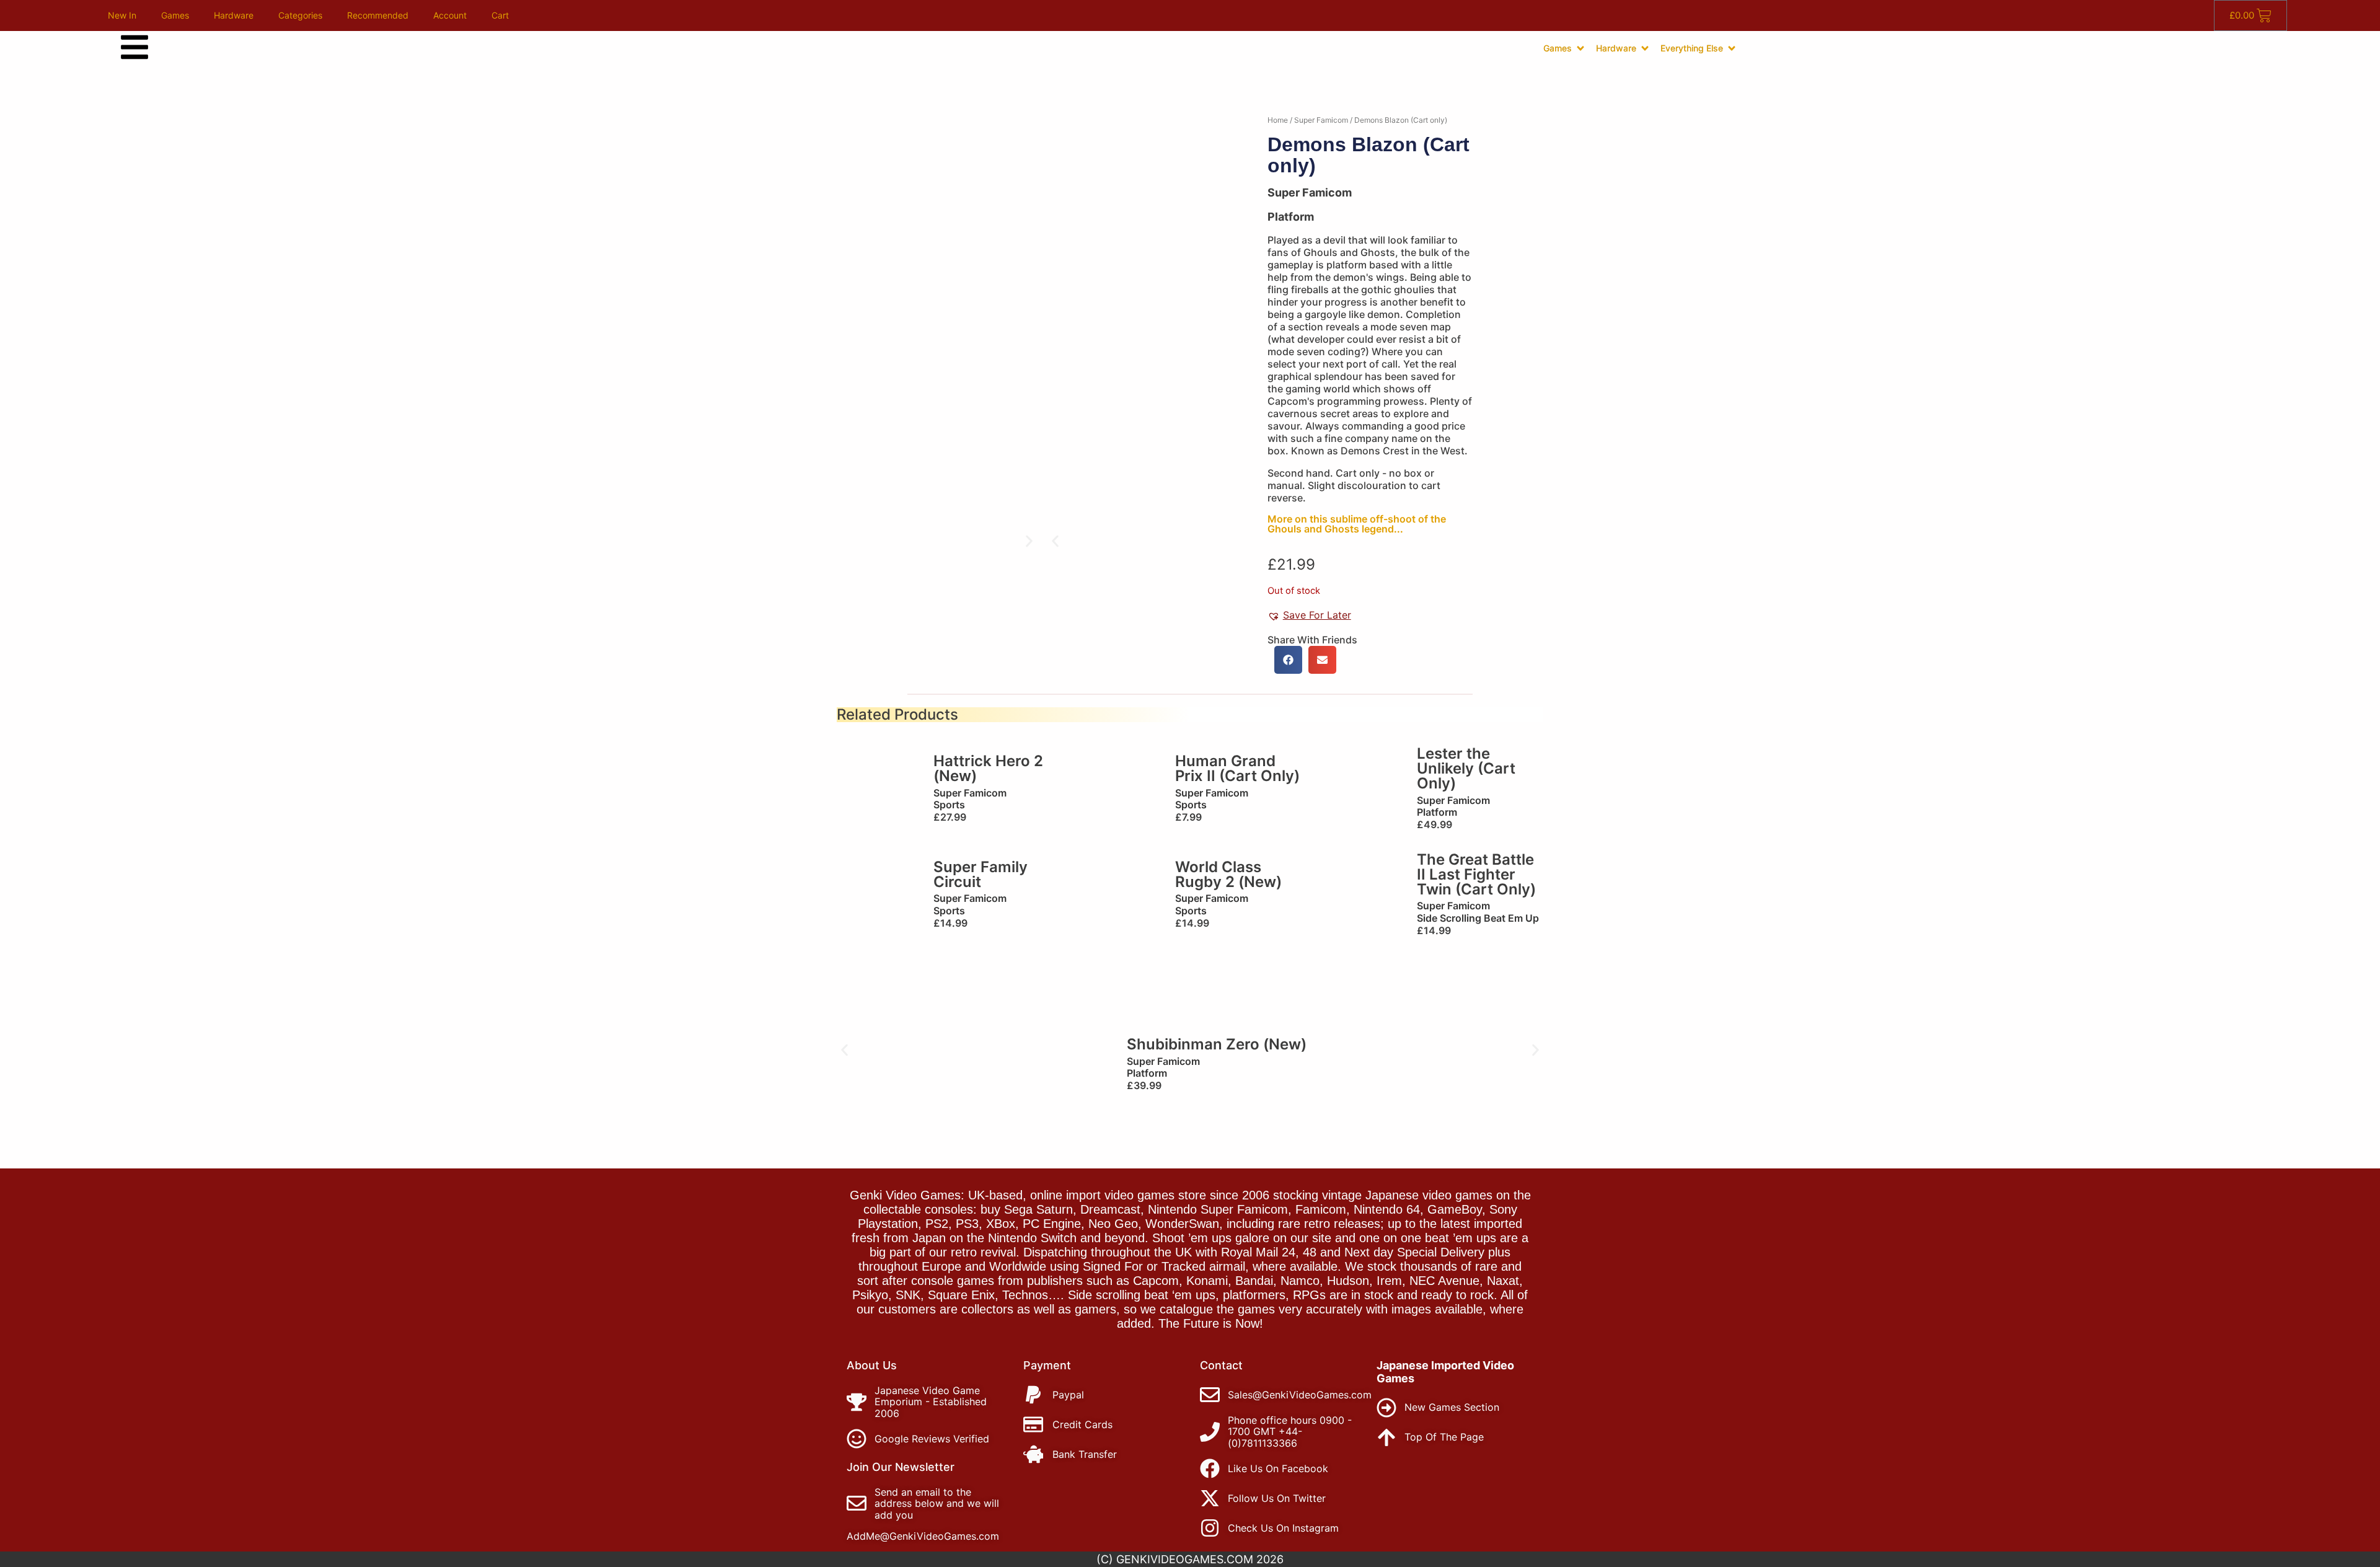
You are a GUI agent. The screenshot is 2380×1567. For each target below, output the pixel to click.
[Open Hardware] (1645, 48)
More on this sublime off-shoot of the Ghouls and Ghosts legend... (1357, 524)
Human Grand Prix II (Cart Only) (1237, 768)
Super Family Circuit (981, 874)
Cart (500, 15)
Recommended (378, 15)
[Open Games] (1580, 48)
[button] (1055, 541)
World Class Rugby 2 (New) (1228, 874)
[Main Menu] (134, 47)
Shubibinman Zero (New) (1217, 1044)
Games (175, 15)
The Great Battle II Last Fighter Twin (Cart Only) (1476, 874)
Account (450, 15)
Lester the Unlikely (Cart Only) (1466, 768)
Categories (300, 15)
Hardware (234, 15)
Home (1278, 120)
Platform (1291, 217)
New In (122, 15)
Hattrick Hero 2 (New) (988, 768)
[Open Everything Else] (1732, 48)
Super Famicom (1321, 120)
